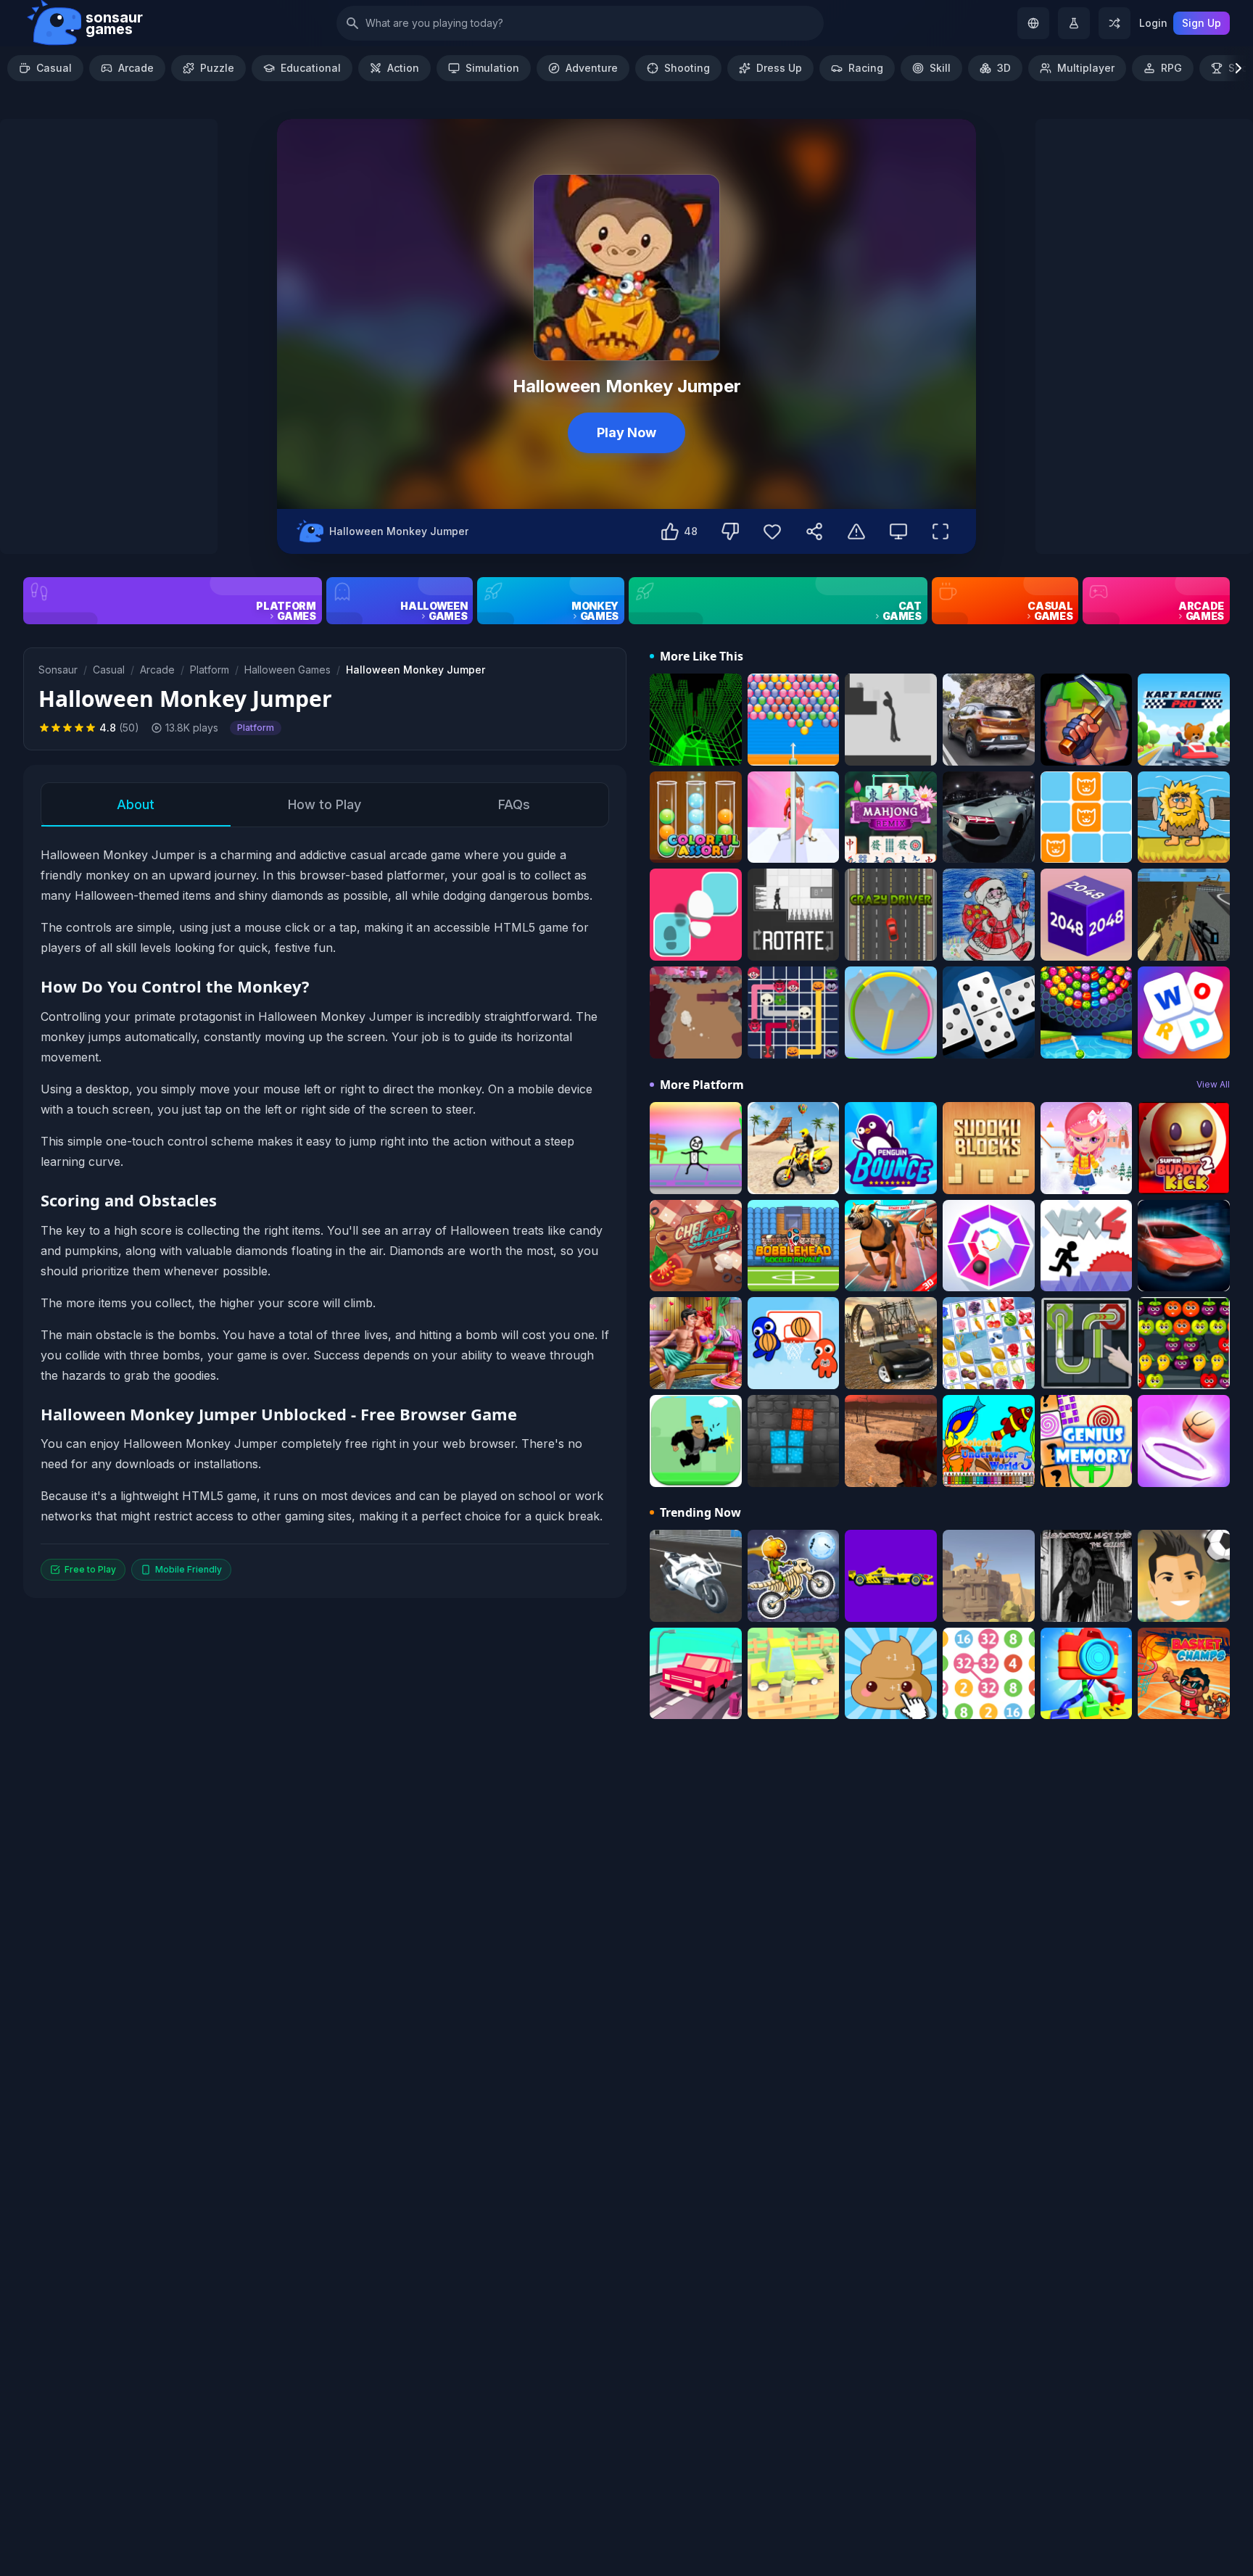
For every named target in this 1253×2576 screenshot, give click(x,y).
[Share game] (814, 531)
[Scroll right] (1238, 68)
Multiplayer (1086, 68)
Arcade (136, 68)
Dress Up (779, 68)
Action (403, 68)
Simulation (492, 68)
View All (1213, 1084)
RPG (1171, 68)
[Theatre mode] (898, 531)
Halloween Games (288, 670)
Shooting (687, 68)
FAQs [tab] (514, 804)
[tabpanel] (325, 1213)
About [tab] (136, 804)
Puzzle (217, 68)
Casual (54, 68)
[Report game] (856, 531)
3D (1004, 68)
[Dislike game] (730, 531)
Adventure (592, 68)
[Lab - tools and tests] (1074, 23)
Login (1153, 23)
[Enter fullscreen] (940, 531)
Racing (866, 68)
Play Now (626, 432)
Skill (940, 68)
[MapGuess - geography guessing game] (1033, 23)
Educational (311, 68)
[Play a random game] (1115, 23)
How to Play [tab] (324, 804)
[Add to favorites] (772, 531)
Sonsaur (58, 670)
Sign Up (1202, 23)
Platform (210, 670)
